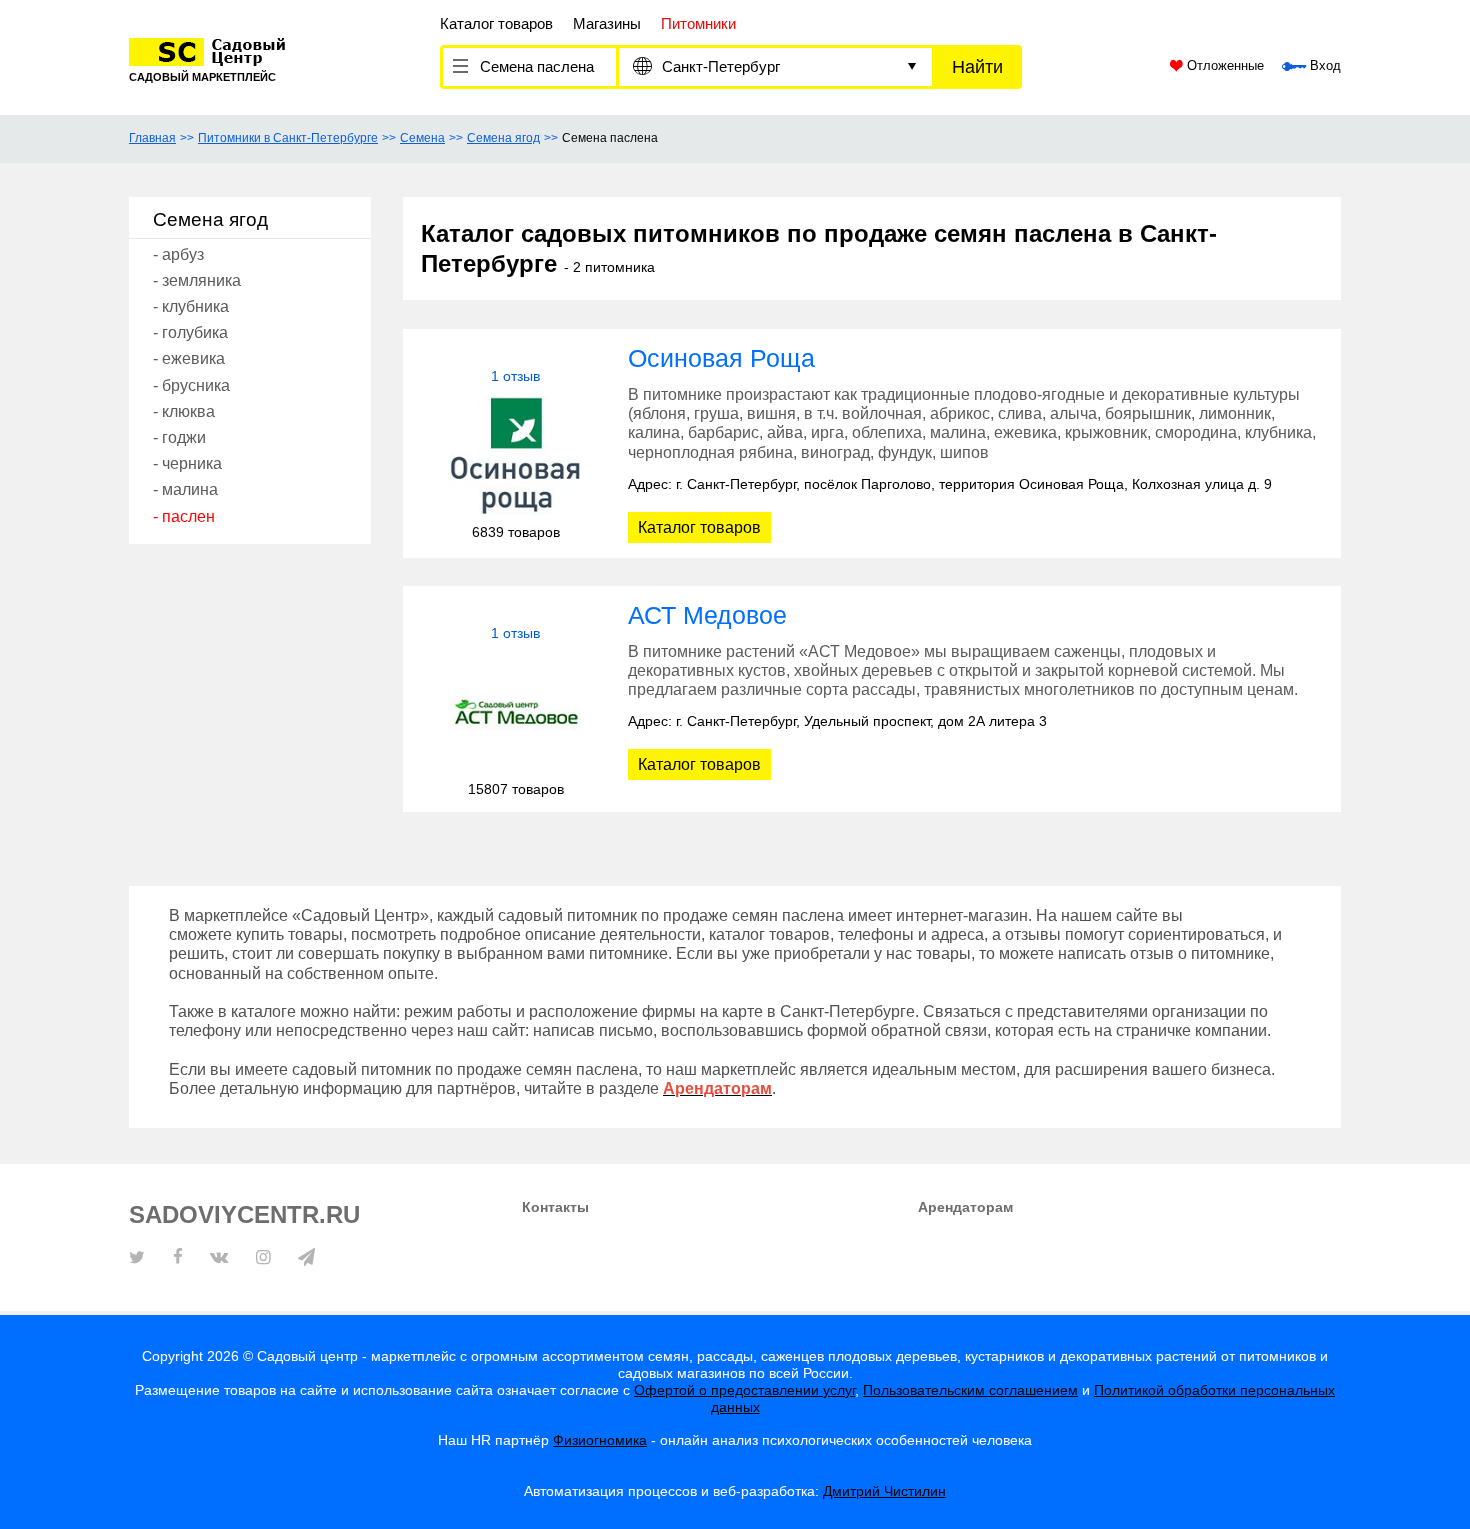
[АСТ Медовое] (515, 711)
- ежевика (189, 358)
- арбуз (178, 254)
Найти (977, 67)
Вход (1323, 66)
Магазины (607, 23)
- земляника (197, 280)
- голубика (190, 332)
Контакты (555, 1207)
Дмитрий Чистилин (884, 1491)
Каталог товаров (496, 23)
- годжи (179, 437)
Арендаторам (965, 1207)
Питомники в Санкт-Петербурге (288, 138)
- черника (187, 463)
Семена (422, 138)
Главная (152, 138)
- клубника (191, 306)
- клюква (184, 411)
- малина (185, 489)
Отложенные (1223, 66)
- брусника (191, 385)
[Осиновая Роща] (515, 454)
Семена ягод (503, 138)
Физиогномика (600, 1440)
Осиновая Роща (721, 358)
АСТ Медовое (707, 615)
